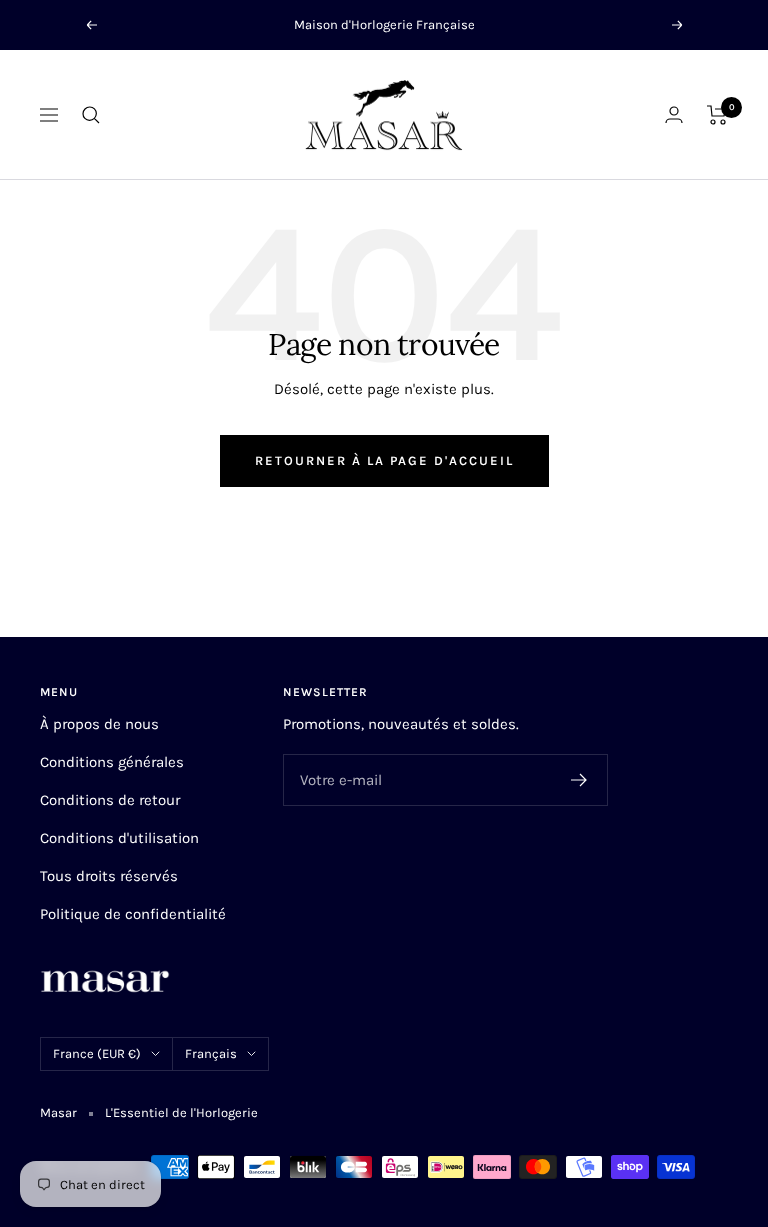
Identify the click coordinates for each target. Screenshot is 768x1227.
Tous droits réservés (109, 876)
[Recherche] (91, 115)
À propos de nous (99, 724)
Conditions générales (112, 762)
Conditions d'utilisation (119, 838)
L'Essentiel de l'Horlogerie (181, 1112)
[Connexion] (674, 114)
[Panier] (717, 115)
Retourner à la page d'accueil (384, 460)
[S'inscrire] (579, 780)
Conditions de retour (110, 800)
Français (211, 1053)
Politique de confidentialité (133, 914)
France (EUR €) (97, 1053)
